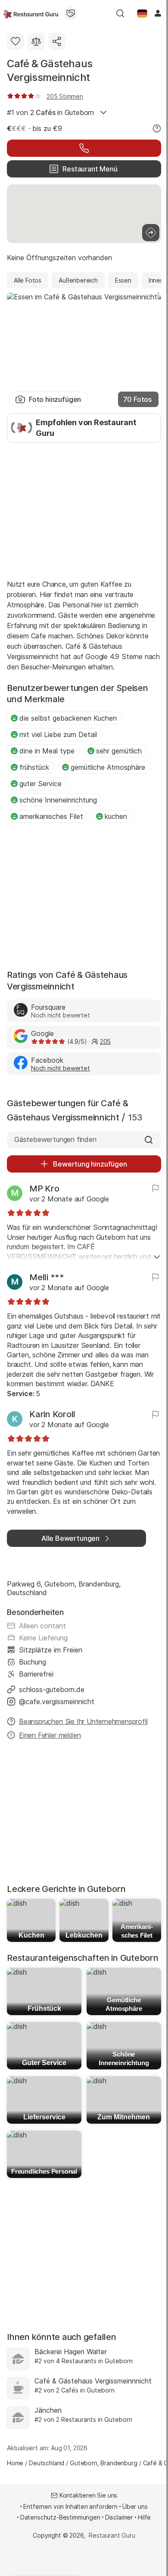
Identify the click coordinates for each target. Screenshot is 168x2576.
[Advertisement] (84, 510)
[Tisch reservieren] (84, 148)
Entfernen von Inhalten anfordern (70, 2506)
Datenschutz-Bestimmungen (60, 2517)
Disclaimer (119, 2517)
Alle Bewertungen (70, 1538)
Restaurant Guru (112, 2535)
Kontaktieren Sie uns (89, 2495)
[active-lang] (142, 13)
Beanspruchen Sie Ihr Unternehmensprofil (83, 1721)
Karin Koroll (52, 1414)
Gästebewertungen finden (55, 1139)
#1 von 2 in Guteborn (50, 112)
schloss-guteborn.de (52, 1689)
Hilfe (144, 2517)
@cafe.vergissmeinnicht (57, 1702)
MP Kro (44, 1188)
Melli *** (47, 1277)
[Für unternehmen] (71, 13)
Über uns (135, 2506)
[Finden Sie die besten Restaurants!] (31, 13)
